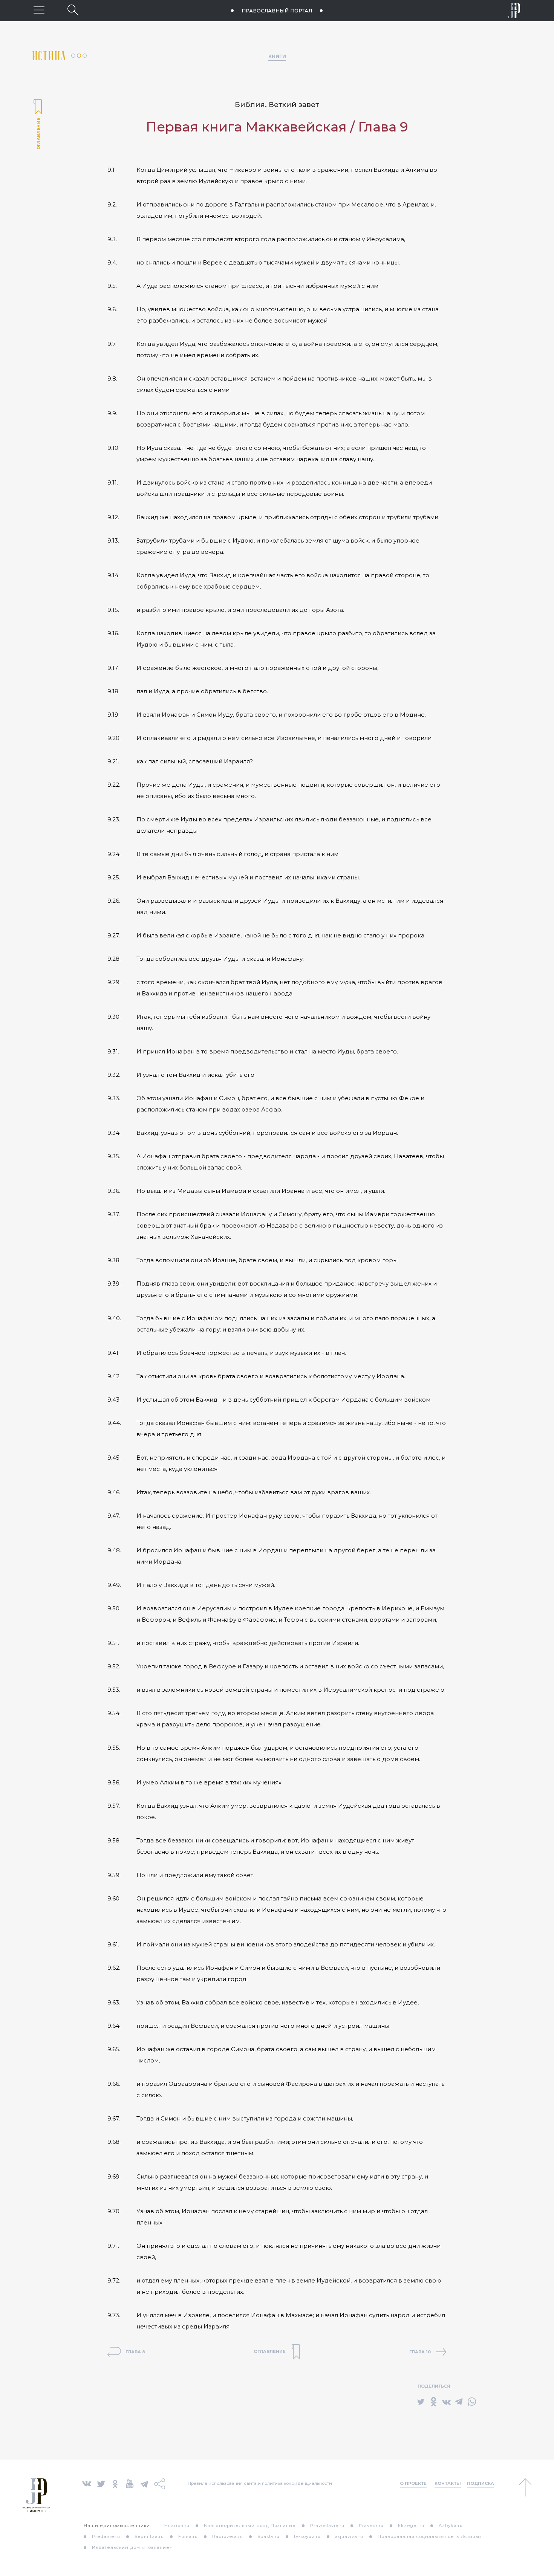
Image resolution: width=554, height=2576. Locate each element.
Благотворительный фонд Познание (250, 2526)
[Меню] (39, 10)
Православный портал (277, 11)
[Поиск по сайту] (73, 10)
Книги (277, 56)
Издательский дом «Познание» (132, 2547)
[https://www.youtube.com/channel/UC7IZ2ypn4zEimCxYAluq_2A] (130, 2483)
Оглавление (38, 125)
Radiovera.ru (228, 2536)
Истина (52, 56)
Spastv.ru (269, 2536)
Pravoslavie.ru (327, 2526)
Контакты (448, 2483)
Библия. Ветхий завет (277, 105)
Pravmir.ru (371, 2526)
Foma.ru (188, 2536)
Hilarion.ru (177, 2526)
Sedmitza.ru (149, 2536)
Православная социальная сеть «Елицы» (430, 2536)
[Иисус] (514, 11)
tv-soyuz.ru (307, 2536)
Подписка (481, 2483)
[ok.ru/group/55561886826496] (115, 2483)
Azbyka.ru (451, 2526)
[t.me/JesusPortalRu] (144, 2483)
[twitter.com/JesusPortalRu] (101, 2483)
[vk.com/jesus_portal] (87, 2483)
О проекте (413, 2483)
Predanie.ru (106, 2536)
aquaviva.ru (349, 2536)
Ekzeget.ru (411, 2526)
